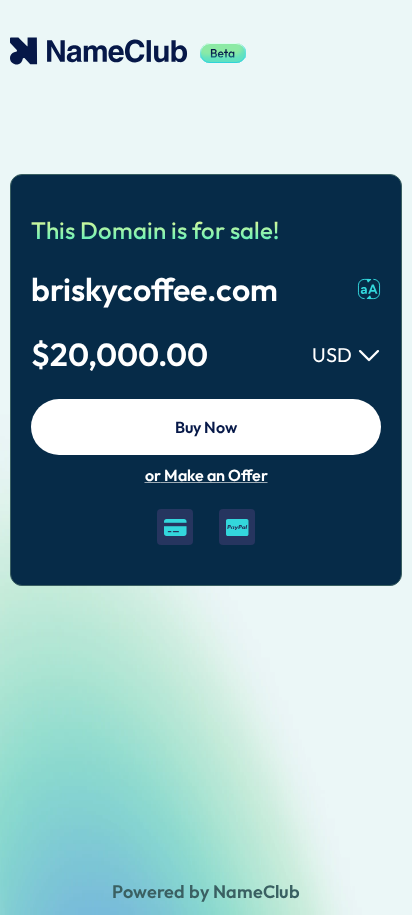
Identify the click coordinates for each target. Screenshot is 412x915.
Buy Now (206, 427)
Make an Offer (206, 475)
